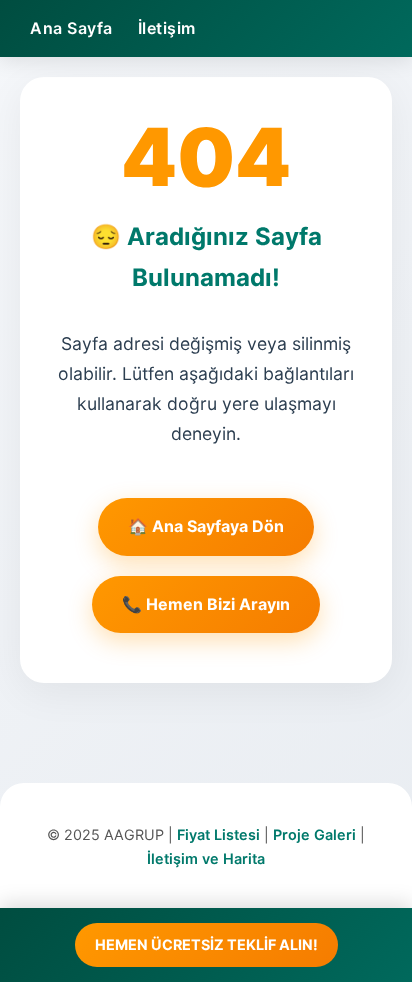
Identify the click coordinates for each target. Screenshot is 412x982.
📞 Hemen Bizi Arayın (206, 604)
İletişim (167, 28)
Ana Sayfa (71, 28)
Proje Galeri (314, 834)
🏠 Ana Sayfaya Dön (206, 526)
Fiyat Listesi (218, 834)
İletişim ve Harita (206, 858)
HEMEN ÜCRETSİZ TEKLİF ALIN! (206, 944)
